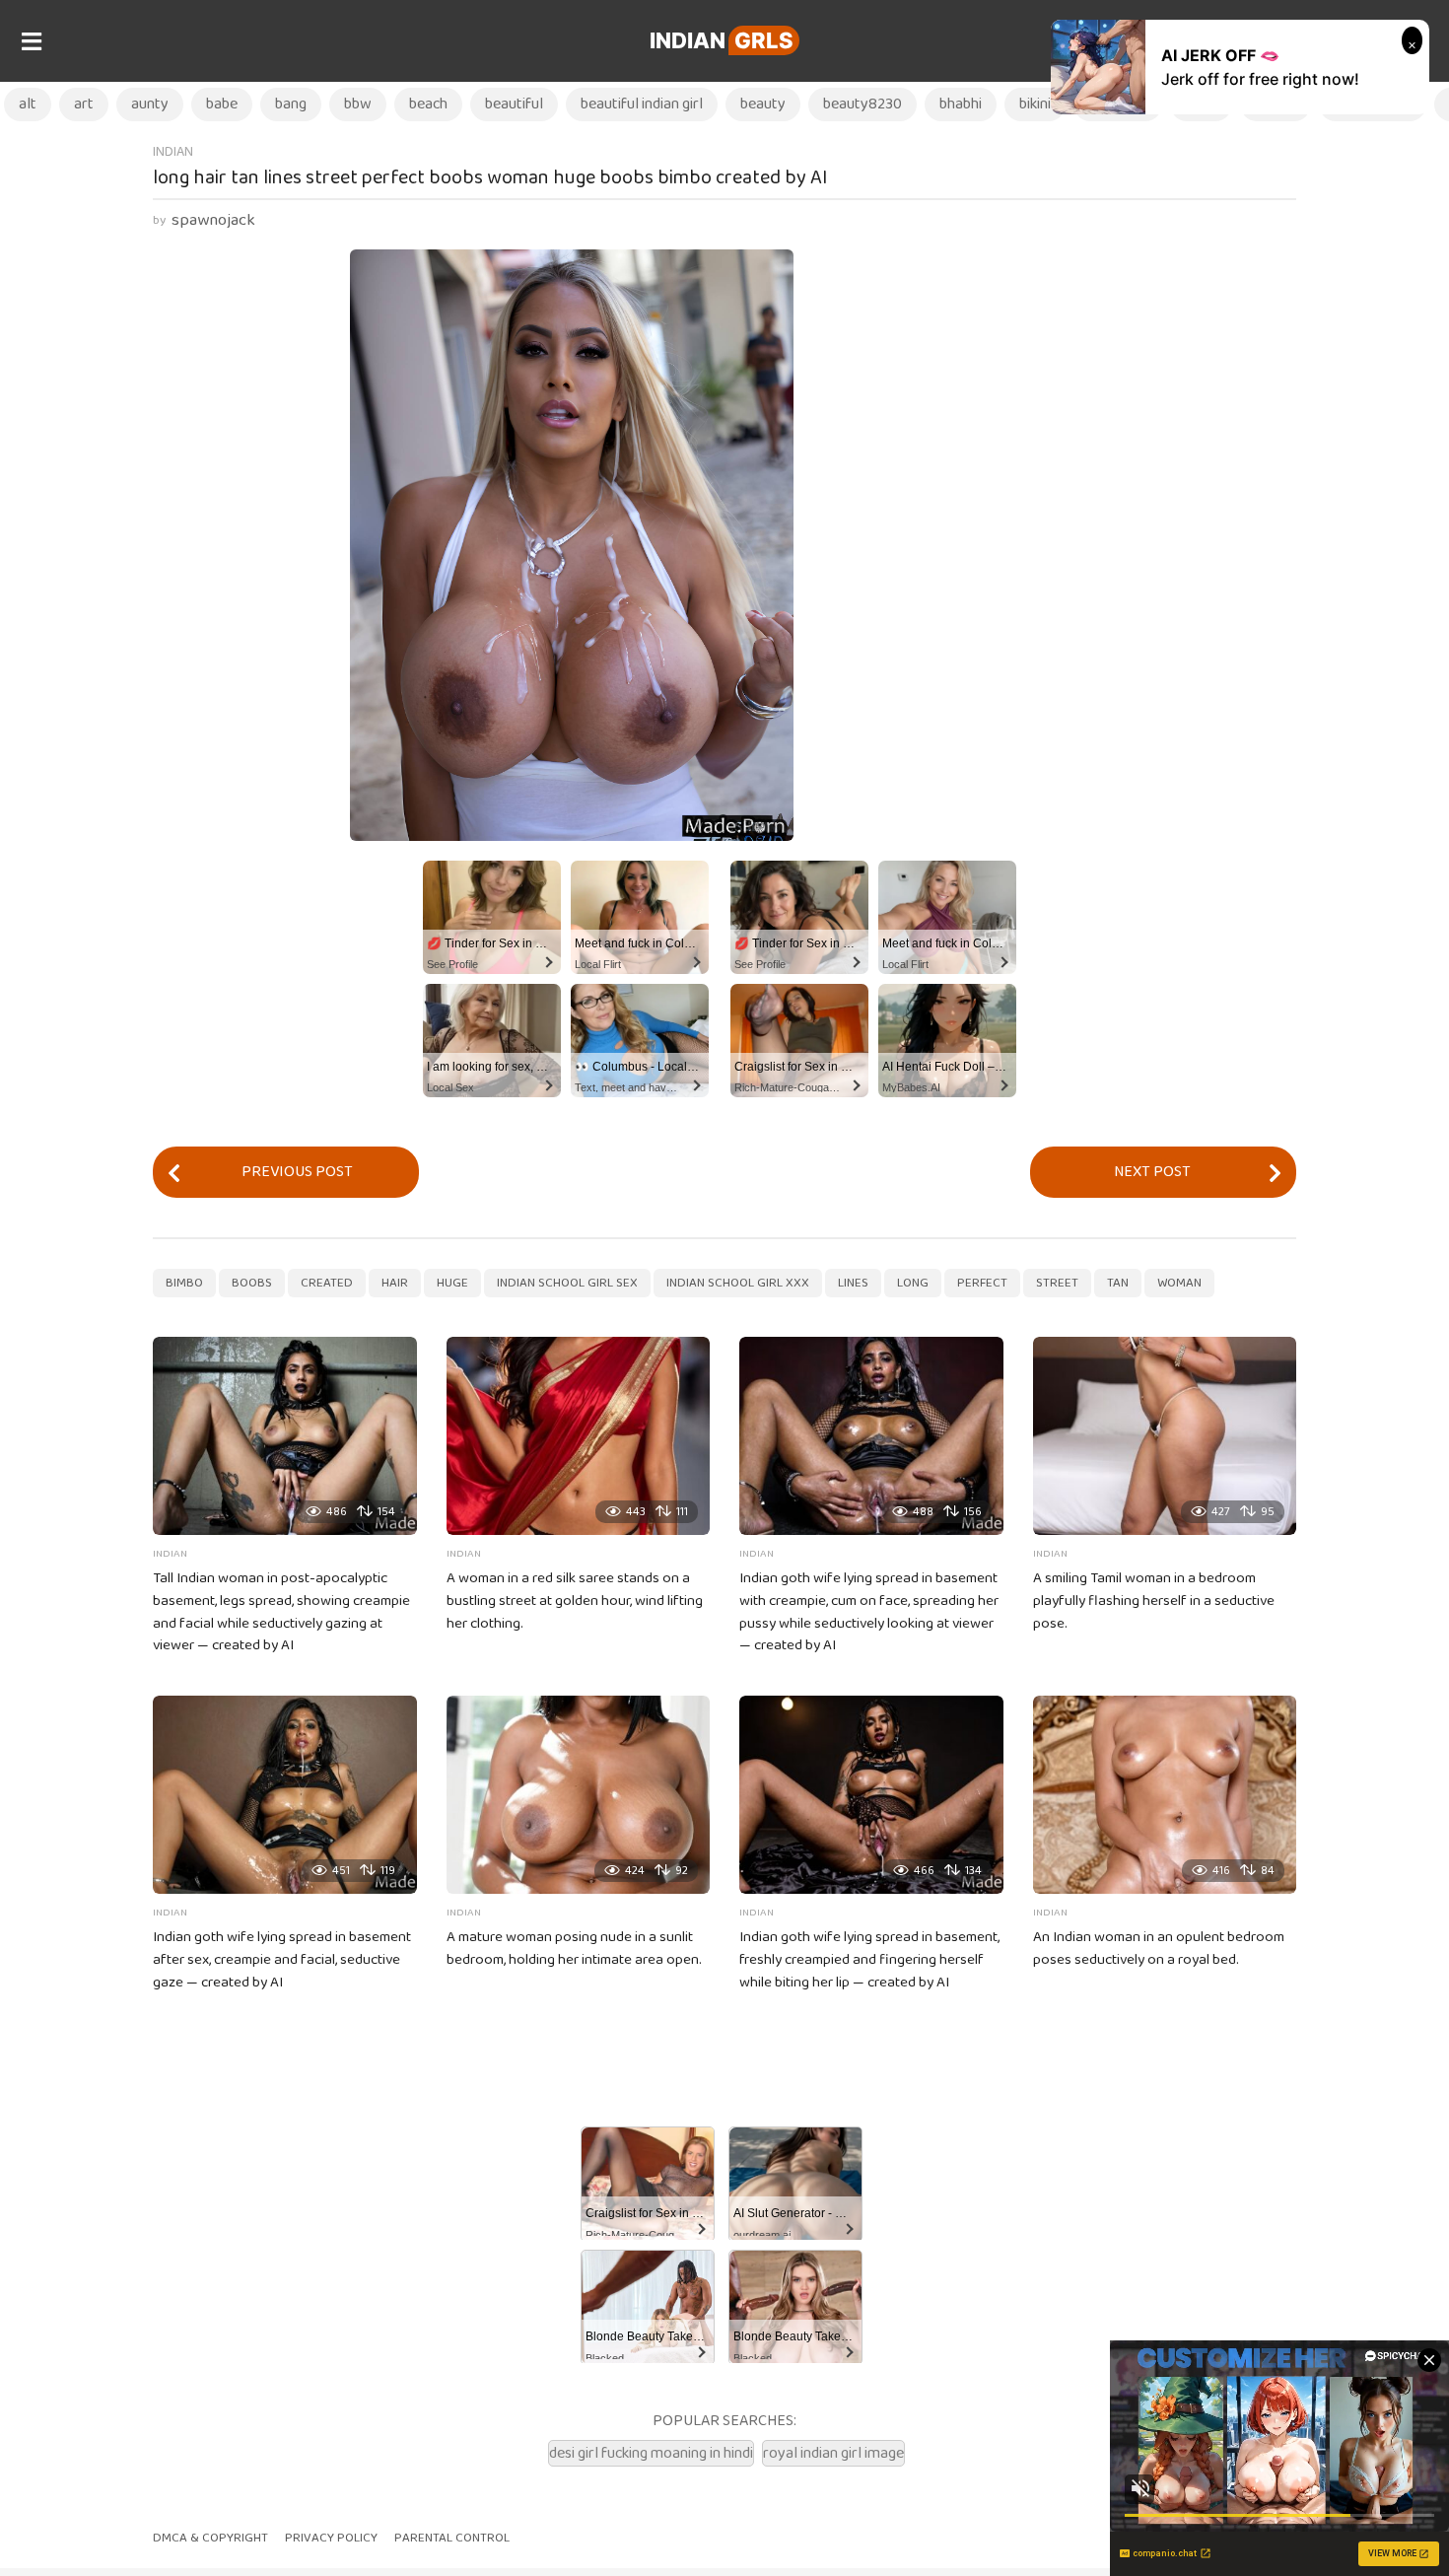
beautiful (514, 104)
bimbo (184, 1283)
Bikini (1035, 104)
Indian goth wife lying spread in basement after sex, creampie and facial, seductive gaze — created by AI (282, 1960)
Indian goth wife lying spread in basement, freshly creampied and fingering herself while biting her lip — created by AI (869, 1960)
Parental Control (452, 2538)
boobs (252, 1283)
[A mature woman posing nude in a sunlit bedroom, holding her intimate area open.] (579, 1795)
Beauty (763, 104)
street (1057, 1283)
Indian (722, 40)
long (913, 1283)
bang (291, 104)
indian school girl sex (567, 1283)
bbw (358, 104)
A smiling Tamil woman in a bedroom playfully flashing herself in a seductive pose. (1154, 1601)
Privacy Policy (331, 2538)
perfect (982, 1283)
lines (853, 1283)
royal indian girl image (833, 2453)
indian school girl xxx (738, 1283)
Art (84, 104)
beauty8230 (862, 104)
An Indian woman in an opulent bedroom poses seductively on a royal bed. (1159, 1949)
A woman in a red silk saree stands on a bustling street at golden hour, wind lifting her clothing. (575, 1601)
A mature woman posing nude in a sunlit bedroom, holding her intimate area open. (574, 1949)
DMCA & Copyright (210, 2538)
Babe (222, 104)
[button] (31, 41)
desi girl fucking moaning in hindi (651, 2453)
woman (1179, 1283)
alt (28, 104)
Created (327, 1283)
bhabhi (961, 104)
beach (428, 104)
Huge (452, 1283)
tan (1118, 1283)
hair (395, 1283)
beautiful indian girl (642, 104)
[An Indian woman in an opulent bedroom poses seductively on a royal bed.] (1165, 1795)
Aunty (150, 104)
